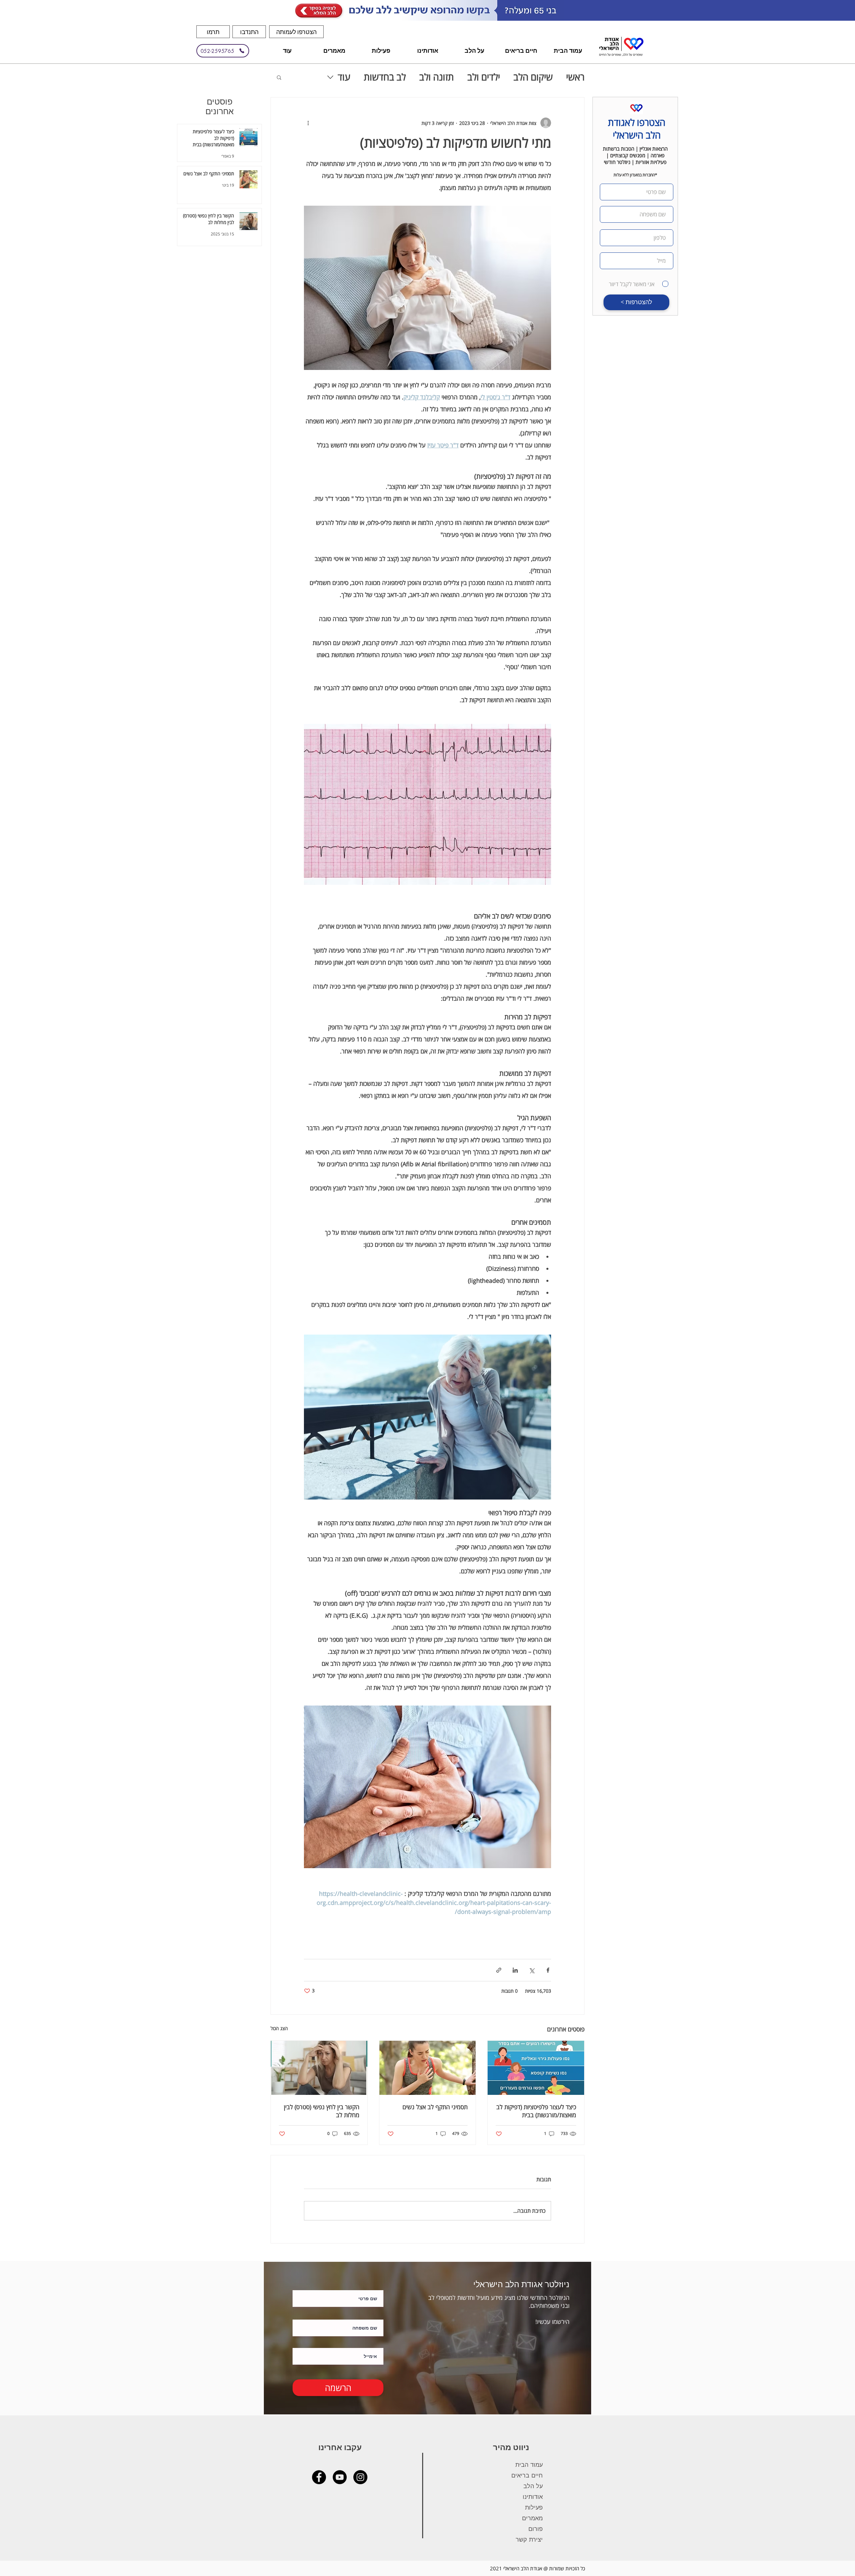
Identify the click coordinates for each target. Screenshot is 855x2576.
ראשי (575, 77)
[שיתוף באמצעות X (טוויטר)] (532, 1970)
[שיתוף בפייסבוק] (548, 1970)
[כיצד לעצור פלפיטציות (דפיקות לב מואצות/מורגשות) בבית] (536, 2068)
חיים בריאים (527, 2475)
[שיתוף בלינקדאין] (515, 1970)
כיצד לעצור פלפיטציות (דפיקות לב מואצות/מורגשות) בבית (536, 2111)
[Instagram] (360, 2477)
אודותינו (533, 2497)
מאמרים (532, 2518)
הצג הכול (279, 2028)
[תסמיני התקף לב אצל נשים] (428, 2068)
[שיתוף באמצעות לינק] (499, 1970)
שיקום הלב (533, 77)
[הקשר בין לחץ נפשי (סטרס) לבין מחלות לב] (319, 2068)
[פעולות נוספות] (308, 123)
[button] (296, 32)
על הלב (533, 2486)
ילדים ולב (484, 77)
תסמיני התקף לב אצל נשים (435, 2107)
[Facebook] (319, 2477)
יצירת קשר (529, 2539)
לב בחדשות (385, 77)
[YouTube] (340, 2477)
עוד (344, 77)
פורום (536, 2529)
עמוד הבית (529, 2464)
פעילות (534, 2507)
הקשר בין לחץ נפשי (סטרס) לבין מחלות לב (322, 2111)
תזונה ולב (437, 77)
